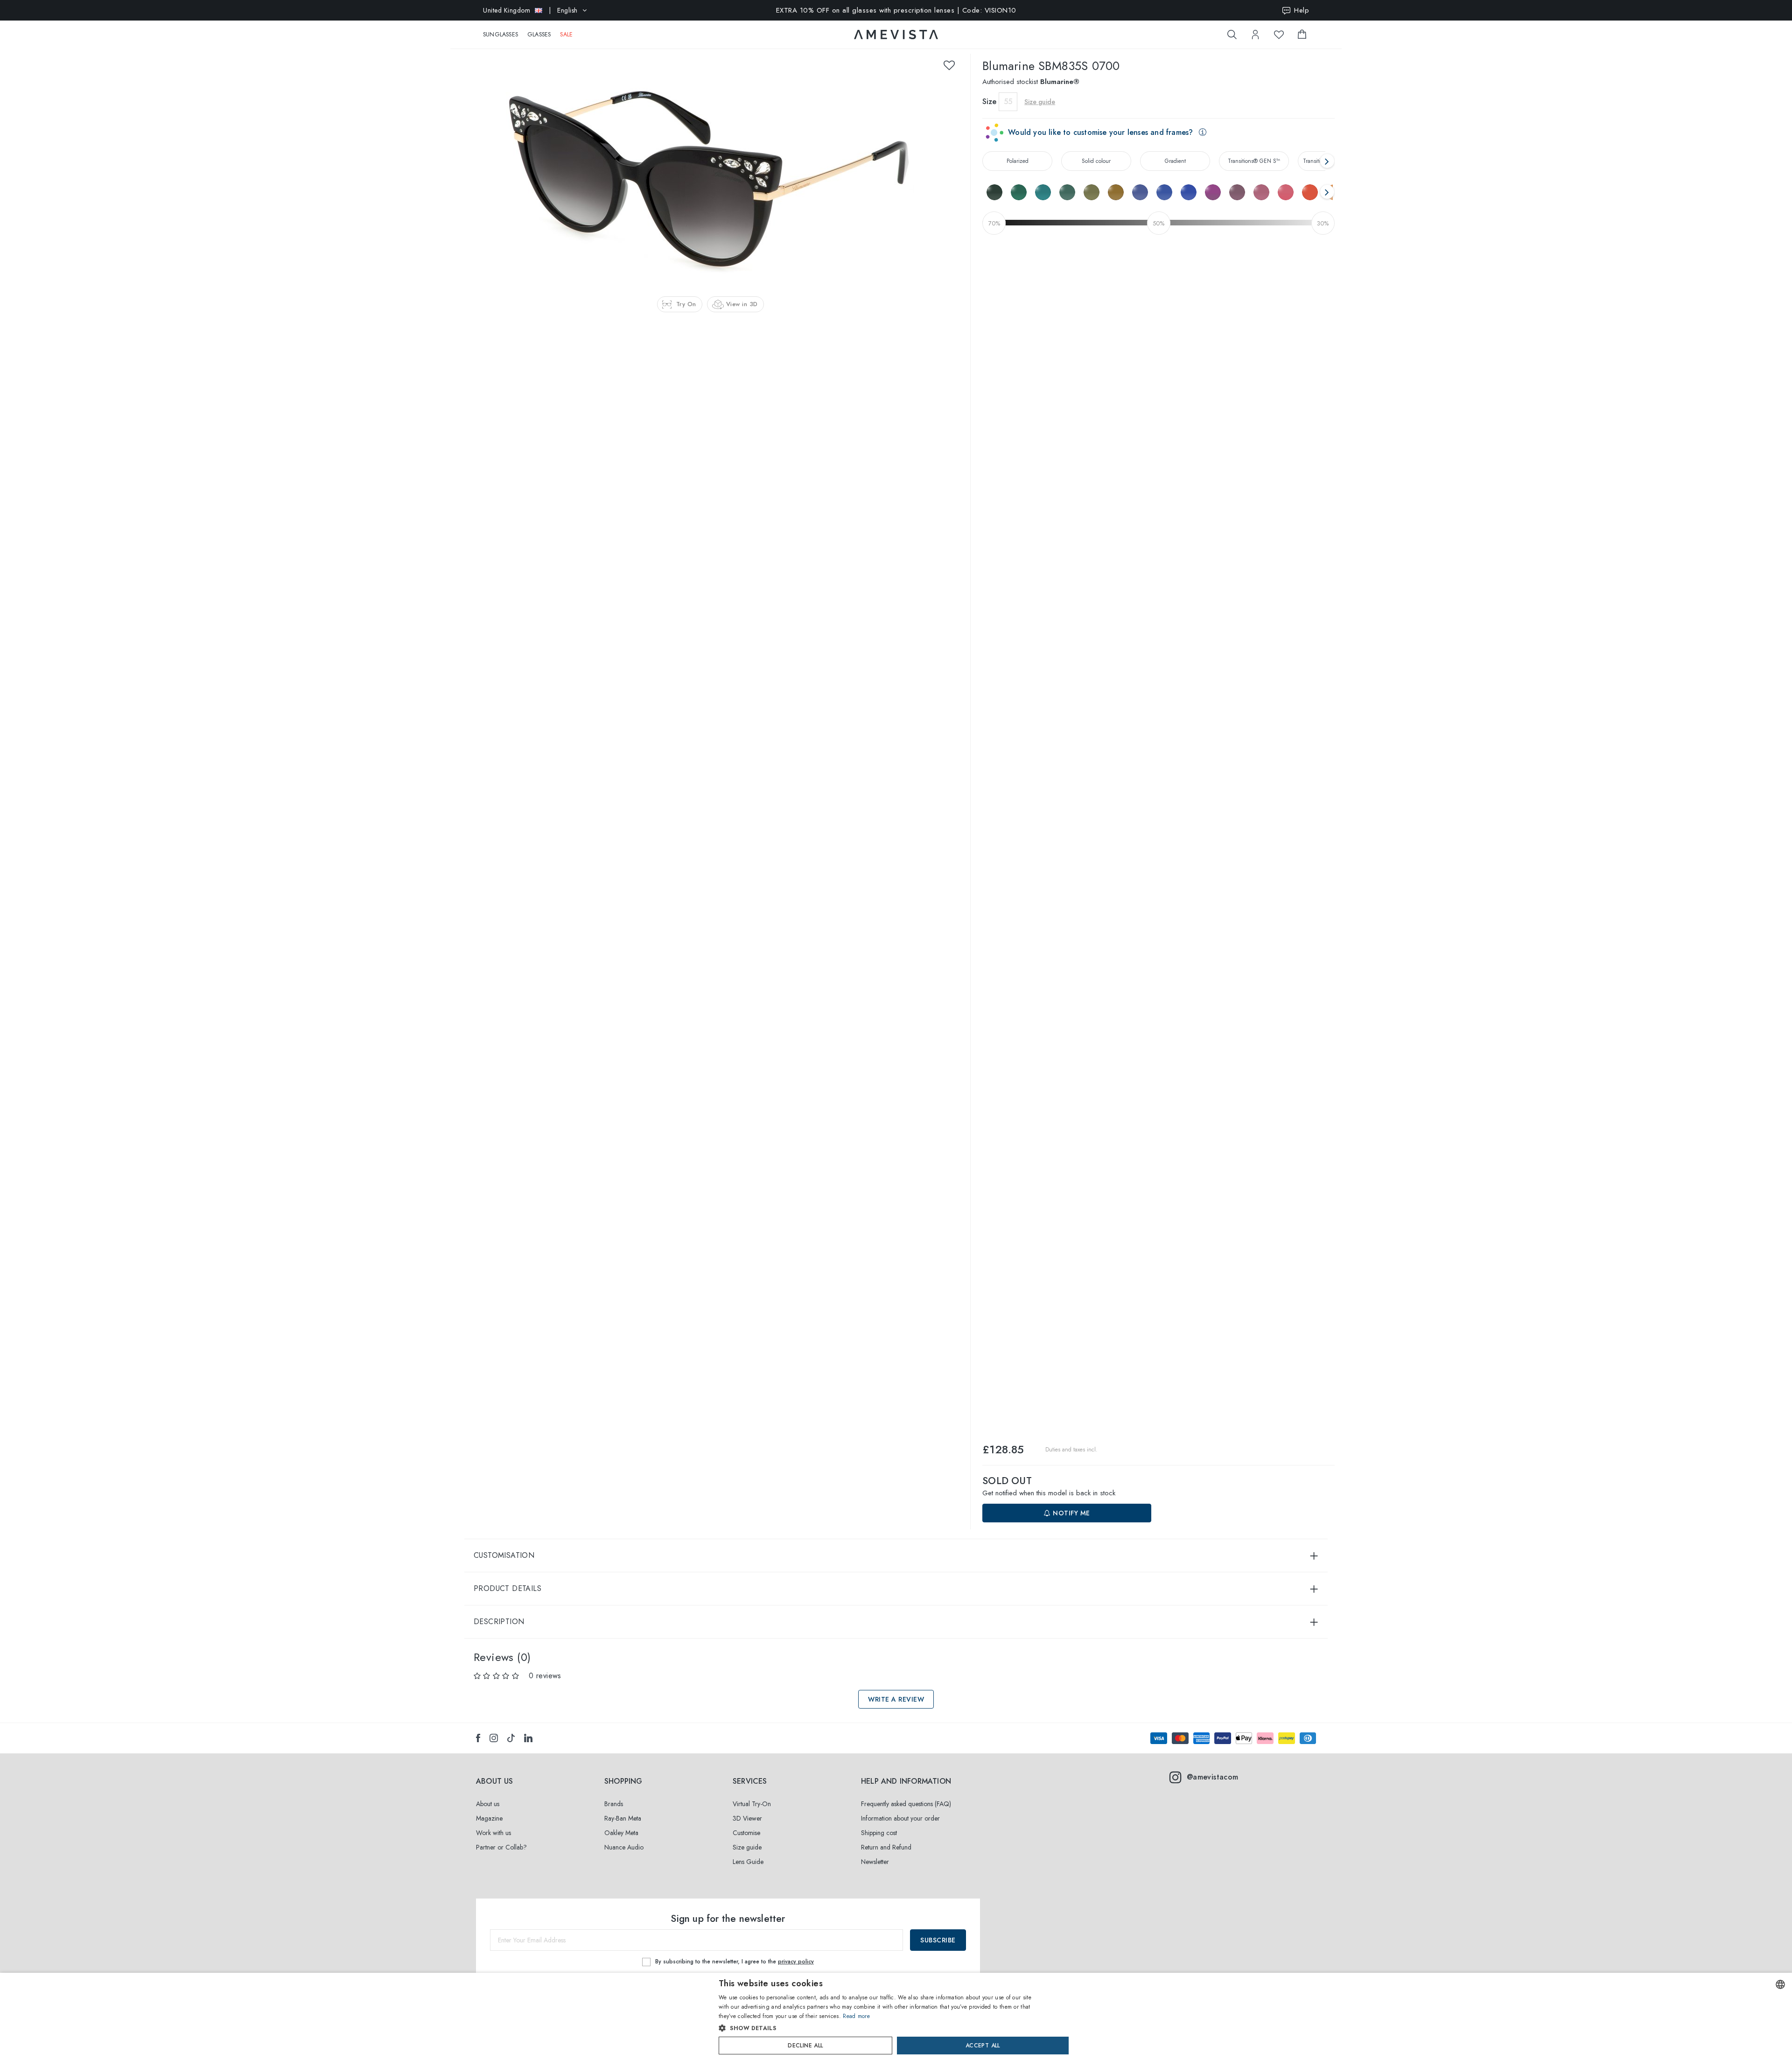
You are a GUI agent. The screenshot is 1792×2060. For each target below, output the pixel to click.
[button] (876, 2028)
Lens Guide (748, 1862)
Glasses (539, 35)
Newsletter (875, 1862)
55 (1008, 102)
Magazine (489, 1818)
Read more (856, 2016)
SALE (566, 35)
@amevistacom (1213, 1777)
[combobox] (1780, 1984)
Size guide (747, 1847)
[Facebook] (478, 1738)
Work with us (493, 1833)
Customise (746, 1833)
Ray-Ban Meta (623, 1818)
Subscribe (938, 1940)
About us (488, 1804)
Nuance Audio (624, 1847)
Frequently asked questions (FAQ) (906, 1804)
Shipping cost (879, 1833)
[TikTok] (511, 1738)
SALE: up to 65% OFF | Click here (896, 10)
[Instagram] (494, 1738)
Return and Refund (886, 1847)
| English (530, 10)
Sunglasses (500, 35)
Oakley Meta (621, 1833)
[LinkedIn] (528, 1738)
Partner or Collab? (501, 1847)
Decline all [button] (805, 2046)
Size (989, 102)
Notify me (1071, 1513)
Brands (614, 1804)
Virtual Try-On (752, 1804)
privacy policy (796, 1962)
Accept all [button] (983, 2046)
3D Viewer (747, 1818)
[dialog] (896, 2016)
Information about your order (900, 1818)
